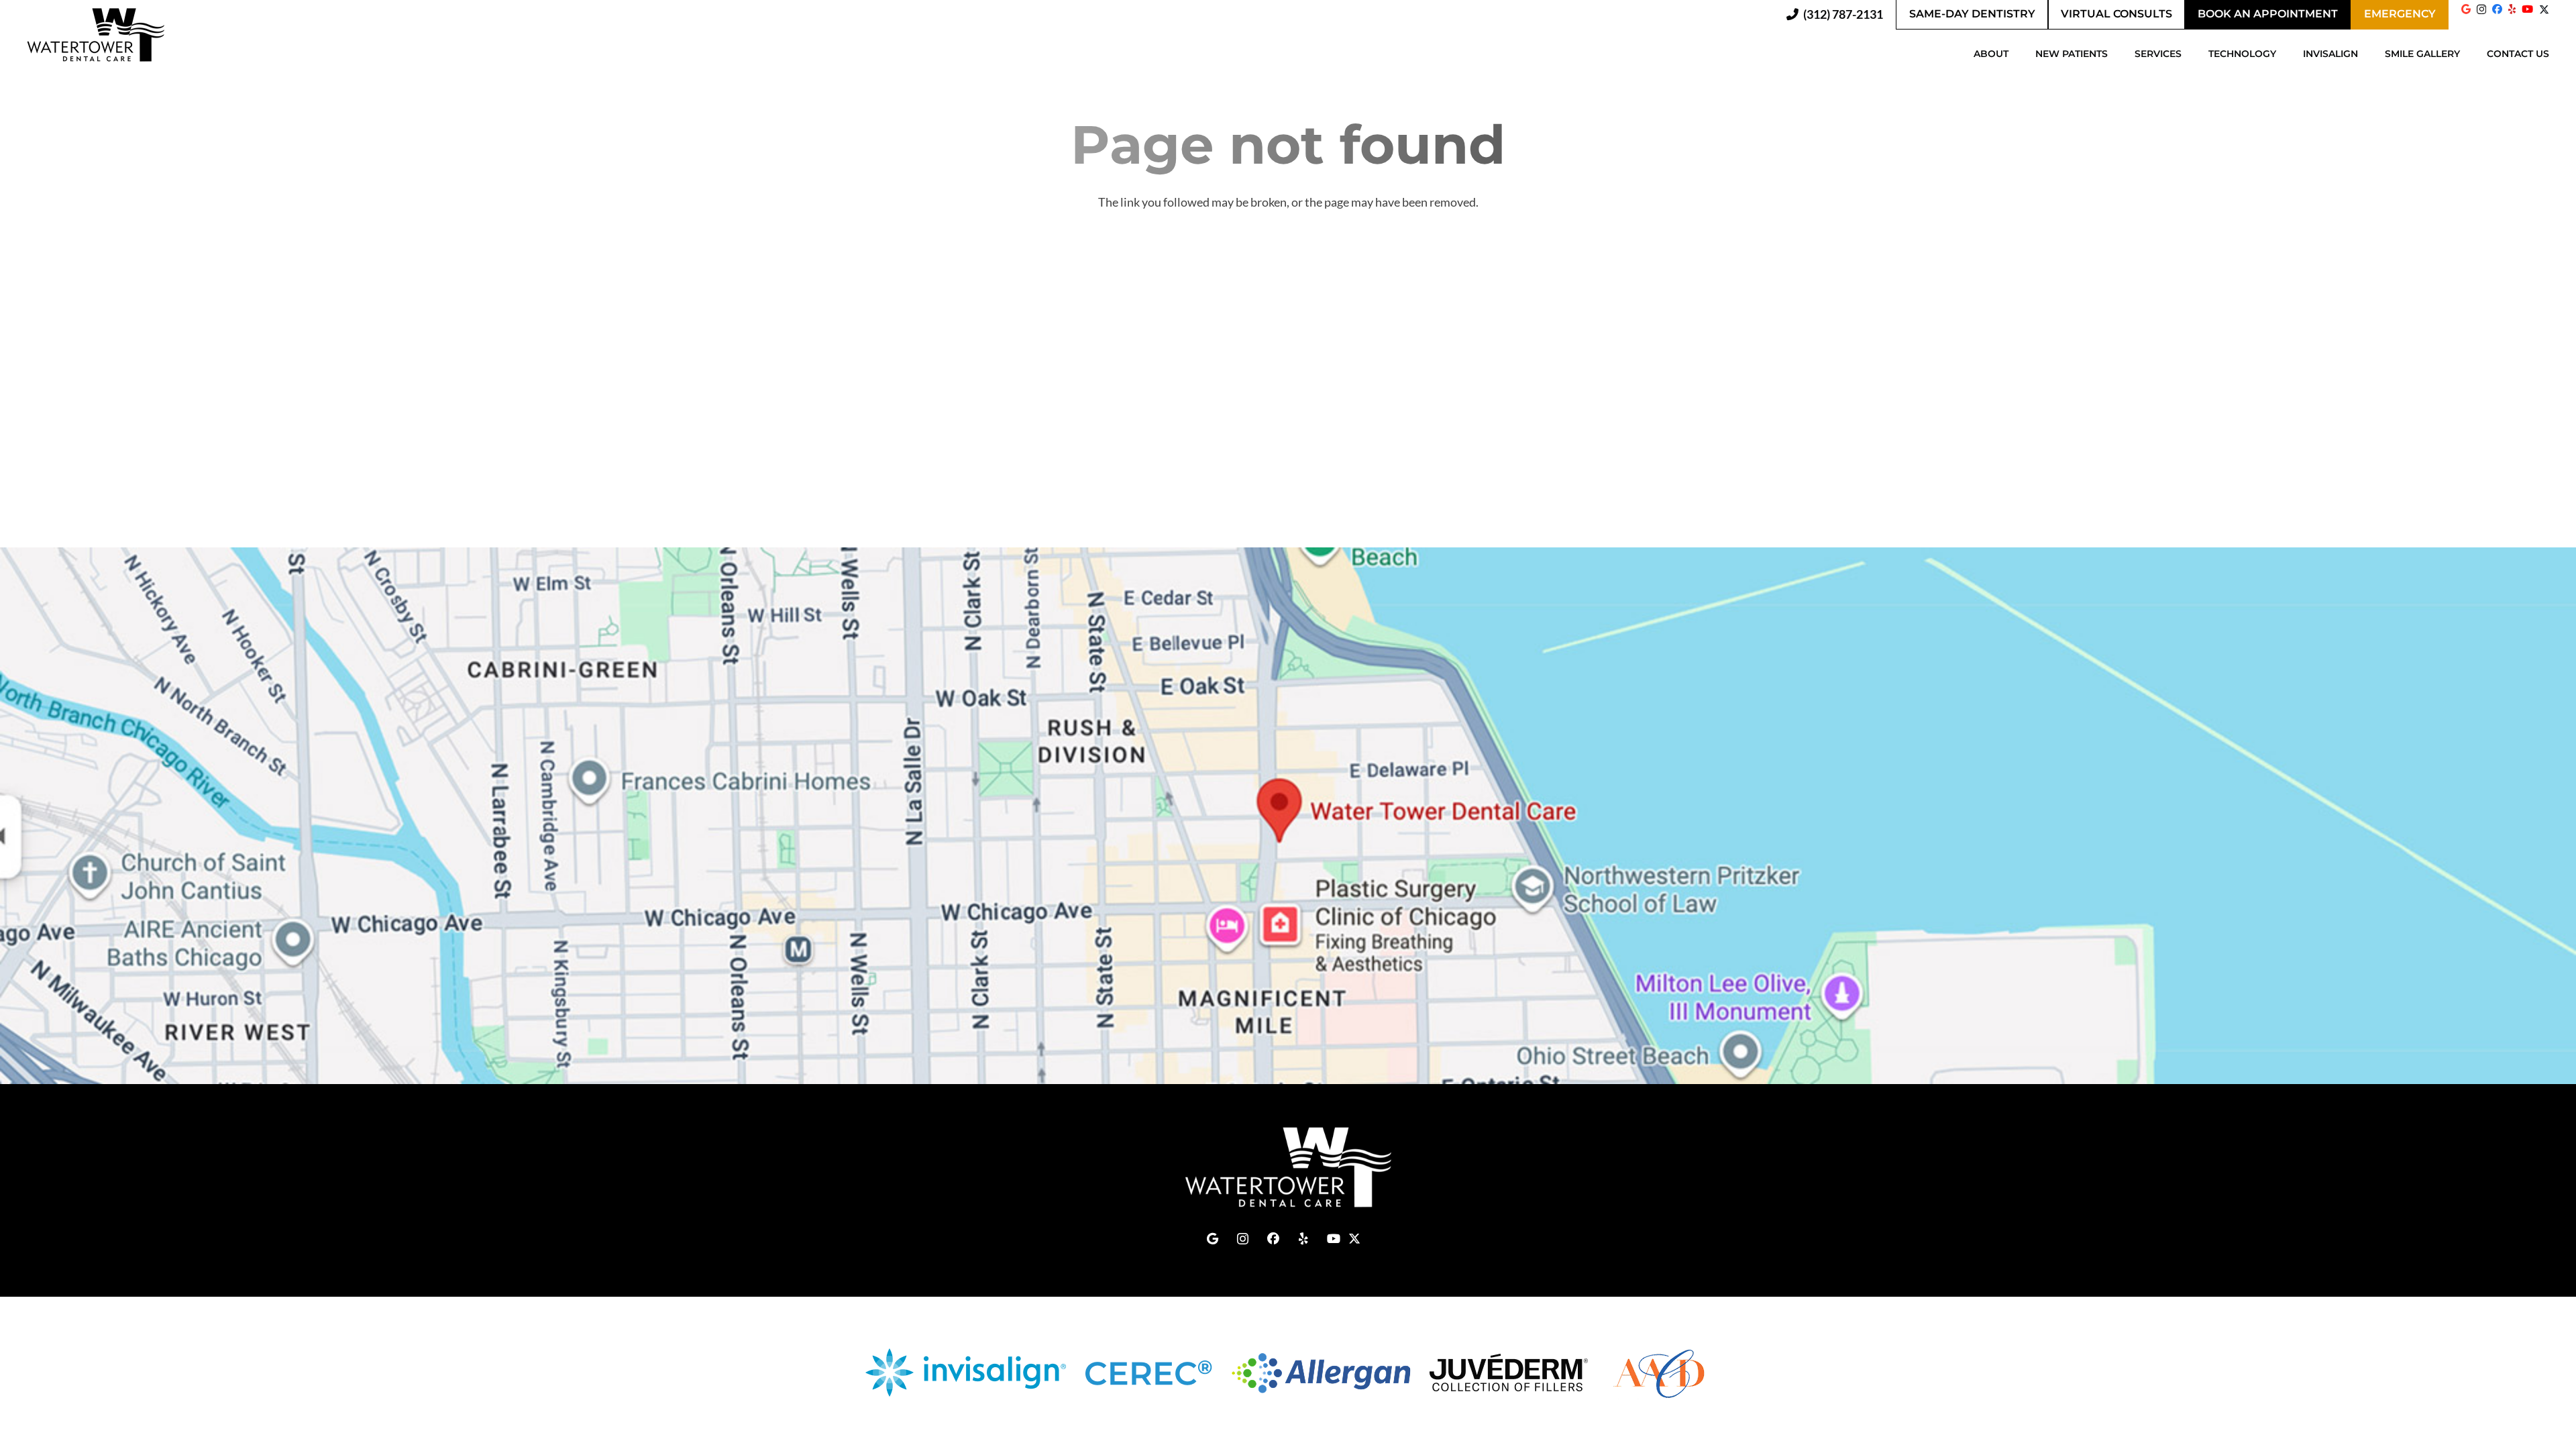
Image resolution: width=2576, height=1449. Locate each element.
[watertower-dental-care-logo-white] (1288, 1167)
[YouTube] (2527, 9)
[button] (2015, 54)
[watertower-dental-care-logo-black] (96, 35)
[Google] (2466, 9)
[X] (2544, 14)
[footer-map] (1288, 816)
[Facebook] (2497, 9)
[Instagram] (2481, 10)
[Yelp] (2512, 9)
